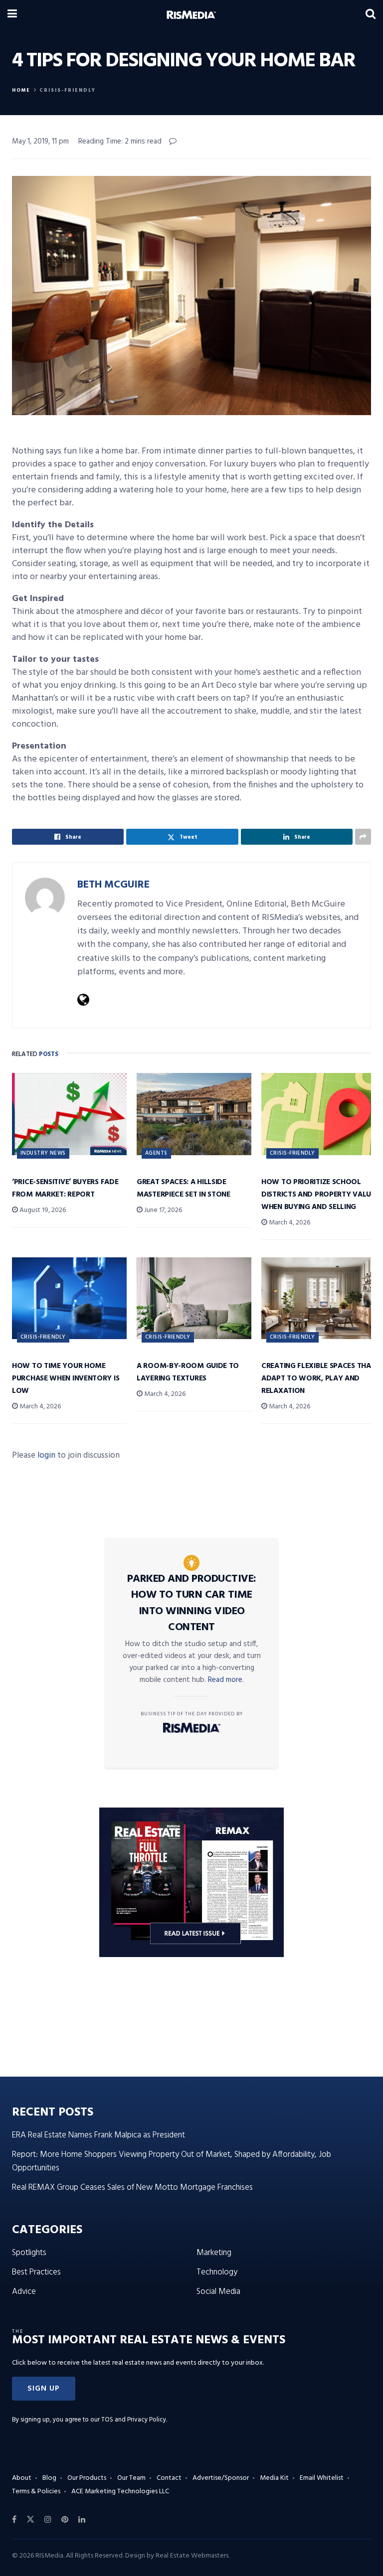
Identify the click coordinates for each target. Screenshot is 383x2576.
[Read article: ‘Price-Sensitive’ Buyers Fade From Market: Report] (69, 1114)
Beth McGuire (113, 885)
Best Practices (36, 2272)
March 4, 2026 (289, 1223)
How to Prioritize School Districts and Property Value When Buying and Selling (318, 1195)
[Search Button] (371, 15)
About (22, 2478)
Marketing (214, 2253)
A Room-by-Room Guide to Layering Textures (188, 1372)
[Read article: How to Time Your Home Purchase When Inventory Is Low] (69, 1298)
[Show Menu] (12, 15)
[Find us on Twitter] (30, 2520)
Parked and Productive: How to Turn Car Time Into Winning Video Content (192, 1603)
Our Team (131, 2478)
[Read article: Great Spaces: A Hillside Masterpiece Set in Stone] (194, 1114)
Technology (217, 2272)
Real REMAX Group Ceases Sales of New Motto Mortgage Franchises (132, 2188)
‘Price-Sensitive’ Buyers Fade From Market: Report (65, 1188)
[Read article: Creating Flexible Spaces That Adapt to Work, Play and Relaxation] (319, 1298)
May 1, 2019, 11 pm (40, 142)
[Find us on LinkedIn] (82, 2520)
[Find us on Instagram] (48, 2520)
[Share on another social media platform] (363, 837)
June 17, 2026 (162, 1210)
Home (21, 90)
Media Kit (274, 2478)
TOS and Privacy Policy (134, 2420)
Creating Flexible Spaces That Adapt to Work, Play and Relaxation (318, 1378)
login (46, 1455)
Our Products (87, 2478)
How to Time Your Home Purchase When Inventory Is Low (66, 1378)
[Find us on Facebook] (14, 2520)
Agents (156, 1153)
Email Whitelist (322, 2478)
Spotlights (29, 2253)
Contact (169, 2478)
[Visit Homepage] (191, 15)
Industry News (43, 1153)
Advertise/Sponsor (221, 2478)
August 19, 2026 (42, 1210)
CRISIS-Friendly (68, 90)
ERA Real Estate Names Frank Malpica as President (98, 2135)
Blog (49, 2478)
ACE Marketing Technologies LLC (120, 2492)
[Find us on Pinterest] (65, 2520)
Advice (24, 2292)
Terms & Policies (36, 2492)
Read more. (226, 1680)
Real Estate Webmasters (192, 2556)
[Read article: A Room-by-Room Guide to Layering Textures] (194, 1298)
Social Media (218, 2292)
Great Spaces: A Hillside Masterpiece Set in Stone (184, 1188)
